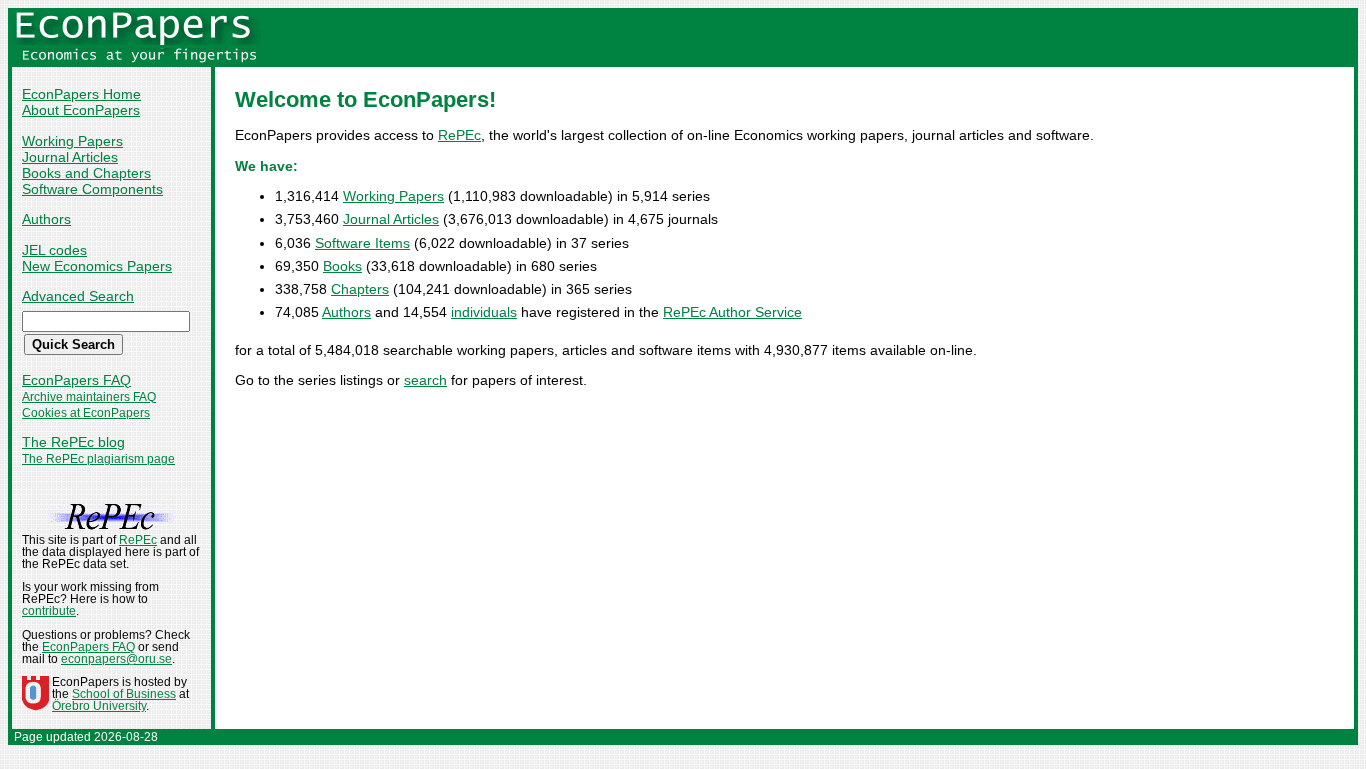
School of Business (124, 694)
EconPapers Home (81, 94)
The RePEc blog (73, 442)
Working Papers (72, 141)
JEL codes (54, 250)
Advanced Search (78, 296)
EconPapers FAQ (76, 380)
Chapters (360, 289)
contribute (49, 611)
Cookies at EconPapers (86, 413)
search (425, 380)
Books (342, 266)
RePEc (459, 135)
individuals (484, 312)
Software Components (92, 189)
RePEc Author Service (732, 312)
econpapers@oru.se (116, 659)
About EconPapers (81, 110)
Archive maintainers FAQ (89, 397)
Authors (46, 219)
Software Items (362, 243)
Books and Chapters (86, 173)
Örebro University (99, 706)
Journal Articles (70, 157)
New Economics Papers (97, 266)
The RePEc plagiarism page (98, 459)
